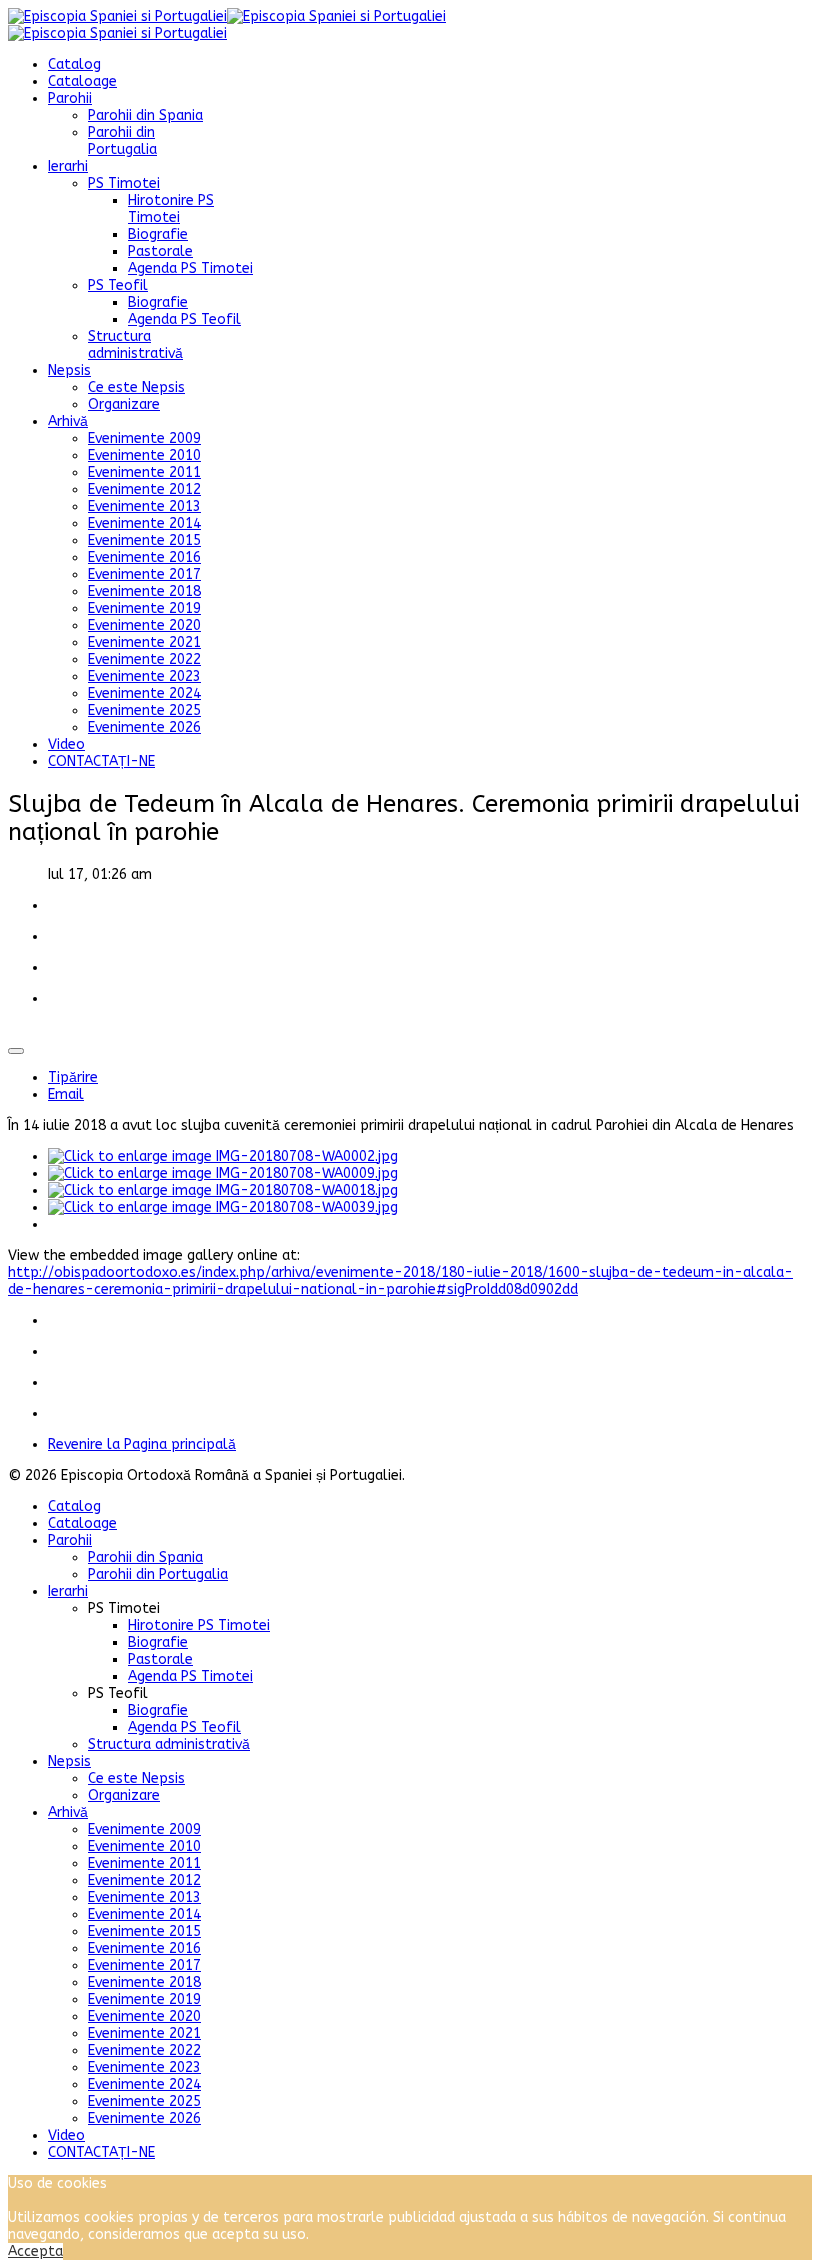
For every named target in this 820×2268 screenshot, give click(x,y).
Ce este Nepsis (136, 387)
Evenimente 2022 (144, 659)
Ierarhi (68, 166)
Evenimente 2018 (144, 591)
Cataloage (82, 81)
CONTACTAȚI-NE (101, 761)
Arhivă (68, 421)
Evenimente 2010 (144, 455)
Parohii (70, 98)
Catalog (74, 64)
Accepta (35, 2251)
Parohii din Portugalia (122, 141)
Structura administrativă (135, 345)
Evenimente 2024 (144, 693)
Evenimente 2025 (144, 710)
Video (66, 744)
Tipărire (73, 1077)
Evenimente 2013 (144, 506)
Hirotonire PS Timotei (171, 209)
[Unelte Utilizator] (16, 1051)
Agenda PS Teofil (184, 319)
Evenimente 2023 (144, 676)
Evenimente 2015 (144, 540)
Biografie (158, 234)
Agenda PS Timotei (190, 268)
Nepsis (69, 370)
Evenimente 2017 (144, 574)
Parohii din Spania (145, 115)
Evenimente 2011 (144, 472)
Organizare (124, 404)
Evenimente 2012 (144, 489)
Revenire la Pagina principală (142, 1444)
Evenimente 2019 (144, 608)
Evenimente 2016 (144, 557)
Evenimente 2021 (144, 642)
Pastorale (160, 251)
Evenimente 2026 (144, 727)
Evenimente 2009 (144, 438)
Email (66, 1094)
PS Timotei (124, 183)
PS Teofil (118, 285)
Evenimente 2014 (144, 523)
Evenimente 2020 (144, 625)
